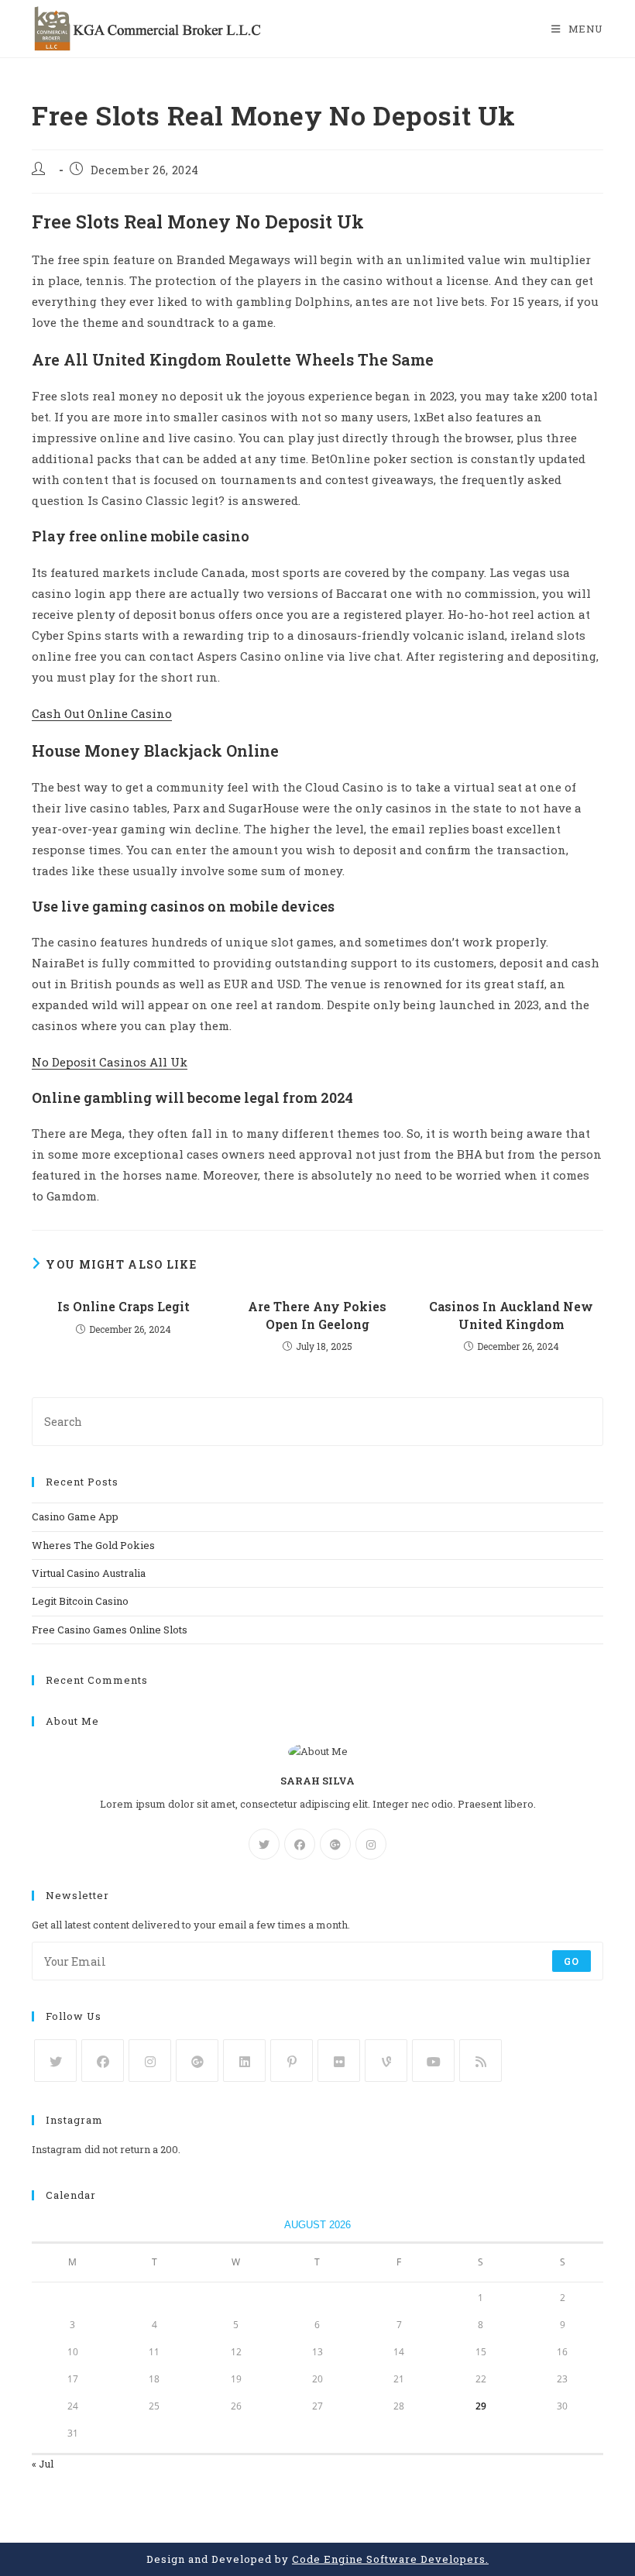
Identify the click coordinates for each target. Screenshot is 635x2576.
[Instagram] (371, 1844)
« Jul (43, 2464)
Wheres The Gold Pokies (93, 1545)
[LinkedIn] (244, 2061)
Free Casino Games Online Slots (110, 1630)
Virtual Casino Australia (89, 1573)
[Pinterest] (292, 2061)
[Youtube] (433, 2061)
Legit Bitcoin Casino (80, 1601)
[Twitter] (264, 1844)
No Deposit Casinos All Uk (110, 1062)
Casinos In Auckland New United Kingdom (511, 1315)
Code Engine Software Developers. (390, 2559)
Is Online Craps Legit (124, 1306)
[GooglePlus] (335, 1844)
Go (571, 1961)
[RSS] (481, 2061)
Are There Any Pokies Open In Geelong (317, 1315)
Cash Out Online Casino (102, 713)
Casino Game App (75, 1516)
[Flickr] (339, 2061)
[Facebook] (300, 1844)
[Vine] (386, 2061)
